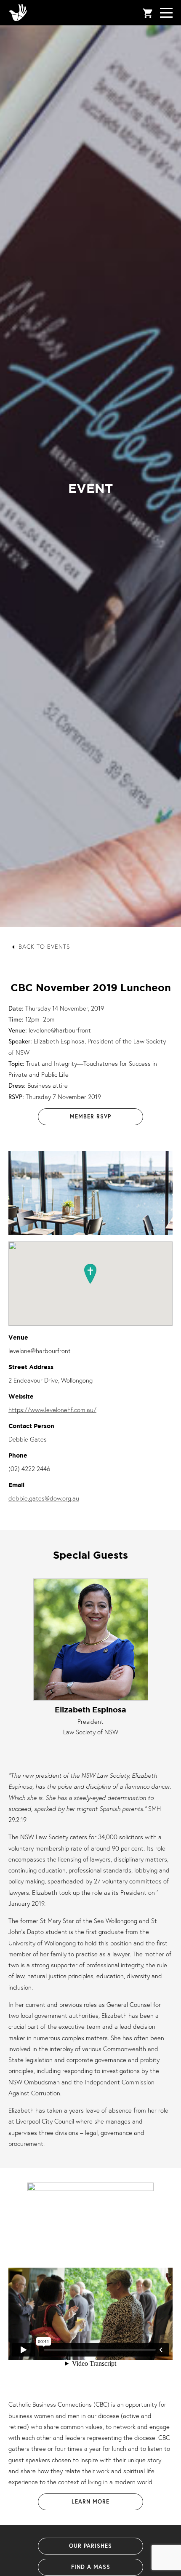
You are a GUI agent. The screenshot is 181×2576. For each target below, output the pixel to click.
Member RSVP (90, 1117)
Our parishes (90, 2546)
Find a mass (91, 2567)
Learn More (90, 2502)
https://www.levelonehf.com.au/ (52, 1410)
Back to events (44, 946)
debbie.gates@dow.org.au (44, 1498)
